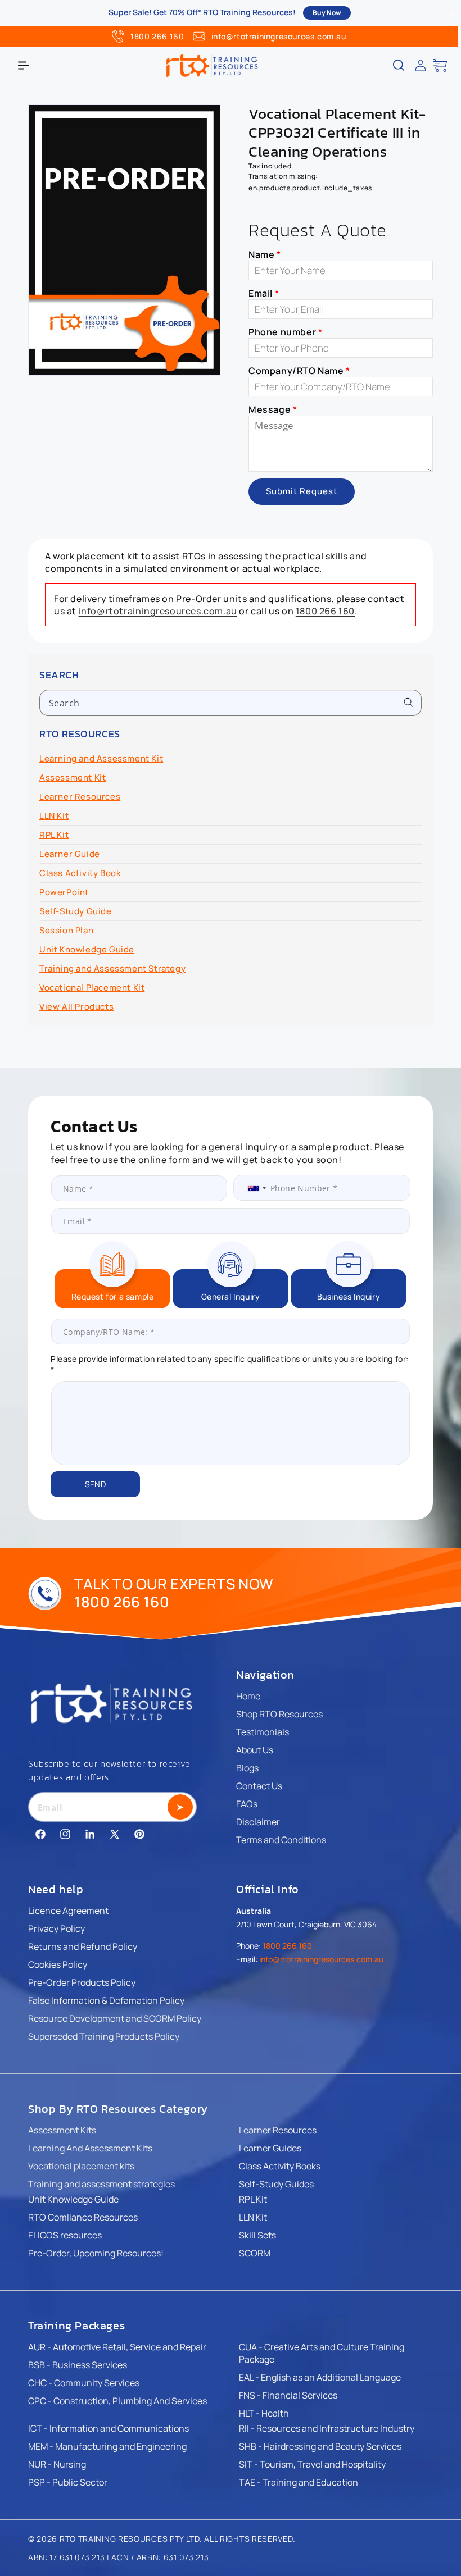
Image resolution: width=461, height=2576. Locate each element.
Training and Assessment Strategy (112, 968)
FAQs (247, 1804)
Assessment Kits (62, 2130)
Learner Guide (70, 854)
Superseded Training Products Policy (104, 2036)
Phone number (285, 332)
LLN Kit (54, 816)
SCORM (255, 2253)
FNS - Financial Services (288, 2395)
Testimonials (263, 1732)
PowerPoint (64, 892)
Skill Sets (257, 2235)
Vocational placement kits (81, 2166)
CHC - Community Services (84, 2383)
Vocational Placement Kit (92, 988)
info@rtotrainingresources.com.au (279, 36)
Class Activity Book (80, 873)
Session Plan (66, 930)
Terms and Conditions (281, 1840)
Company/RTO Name (299, 371)
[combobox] (231, 703)
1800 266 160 (157, 36)
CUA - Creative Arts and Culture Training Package (322, 2353)
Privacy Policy (57, 1928)
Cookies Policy (58, 1964)
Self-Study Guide (76, 911)
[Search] (409, 703)
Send (95, 1484)
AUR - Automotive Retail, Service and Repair (117, 2347)
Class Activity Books (280, 2166)
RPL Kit (54, 835)
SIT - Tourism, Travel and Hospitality (312, 2464)
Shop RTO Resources (279, 1714)
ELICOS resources (65, 2235)
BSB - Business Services (78, 2365)
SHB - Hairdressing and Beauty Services (320, 2446)
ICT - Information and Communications (109, 2428)
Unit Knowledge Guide (87, 949)
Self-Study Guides (276, 2184)
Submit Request (302, 491)
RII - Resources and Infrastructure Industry (327, 2428)
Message (273, 409)
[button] (24, 65)
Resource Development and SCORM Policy (115, 2018)
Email (264, 293)
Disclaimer (258, 1822)
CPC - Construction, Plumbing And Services (117, 2401)
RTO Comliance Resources (83, 2217)
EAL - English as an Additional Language (320, 2377)
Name (265, 254)
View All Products (76, 1007)
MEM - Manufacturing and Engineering (107, 2446)
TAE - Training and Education (299, 2482)
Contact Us (259, 1786)
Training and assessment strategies (101, 2184)
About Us (255, 1750)
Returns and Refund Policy (83, 1946)
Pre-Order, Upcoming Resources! (96, 2253)
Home (248, 1696)
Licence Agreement (68, 1911)
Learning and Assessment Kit (101, 758)
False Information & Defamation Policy (106, 2000)
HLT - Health (264, 2413)
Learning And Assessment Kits (90, 2148)
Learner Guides (270, 2148)
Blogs (247, 1768)
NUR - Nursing (57, 2464)
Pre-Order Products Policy (82, 1982)
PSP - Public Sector (68, 2482)
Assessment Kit (73, 778)
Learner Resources (80, 797)
